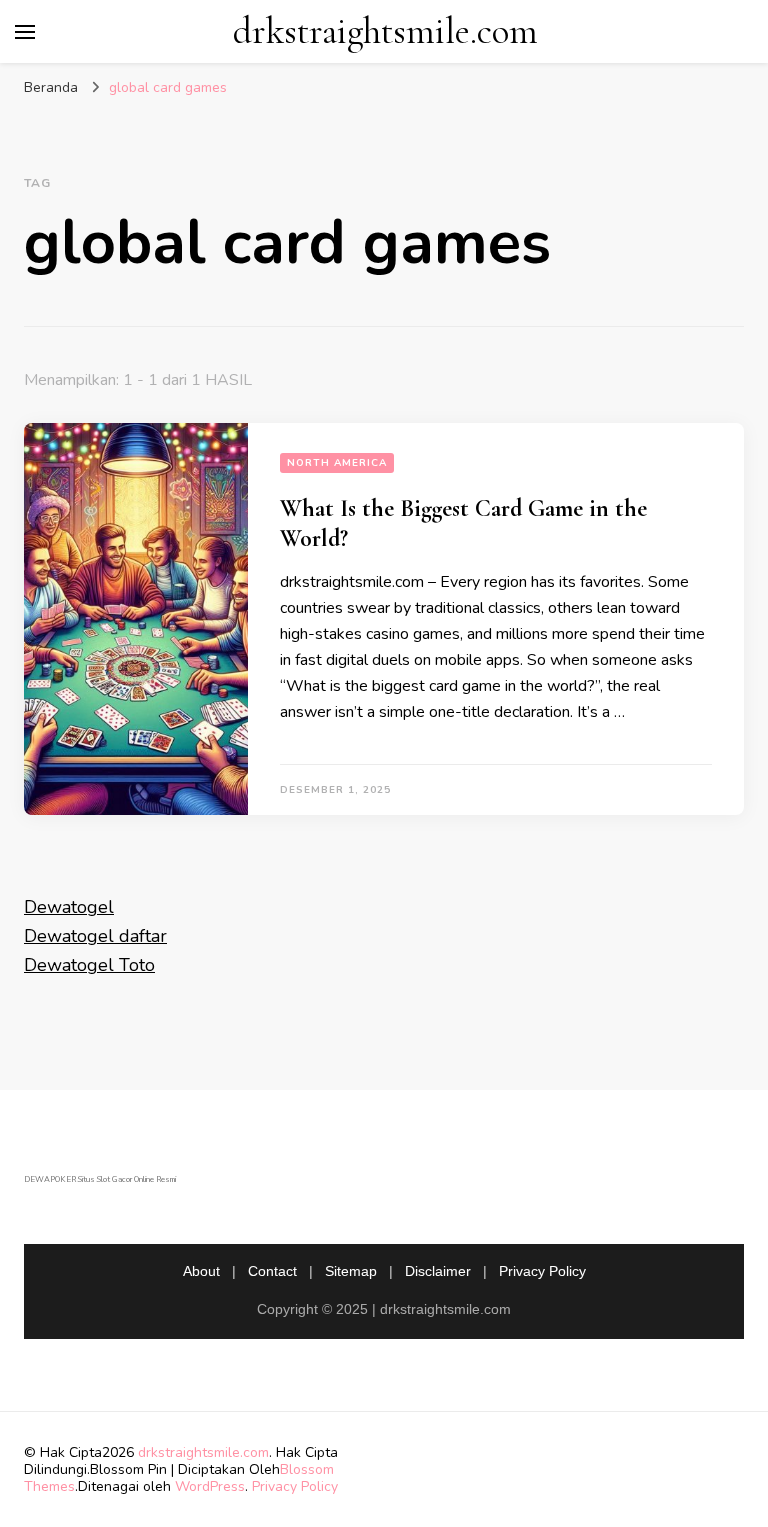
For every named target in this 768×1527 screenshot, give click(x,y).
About (201, 1271)
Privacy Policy (542, 1271)
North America (337, 463)
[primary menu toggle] (25, 32)
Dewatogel (69, 907)
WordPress (210, 1486)
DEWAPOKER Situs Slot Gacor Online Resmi (100, 1179)
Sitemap (351, 1271)
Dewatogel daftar (95, 936)
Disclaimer (438, 1271)
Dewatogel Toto (89, 965)
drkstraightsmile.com (385, 31)
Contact (272, 1271)
